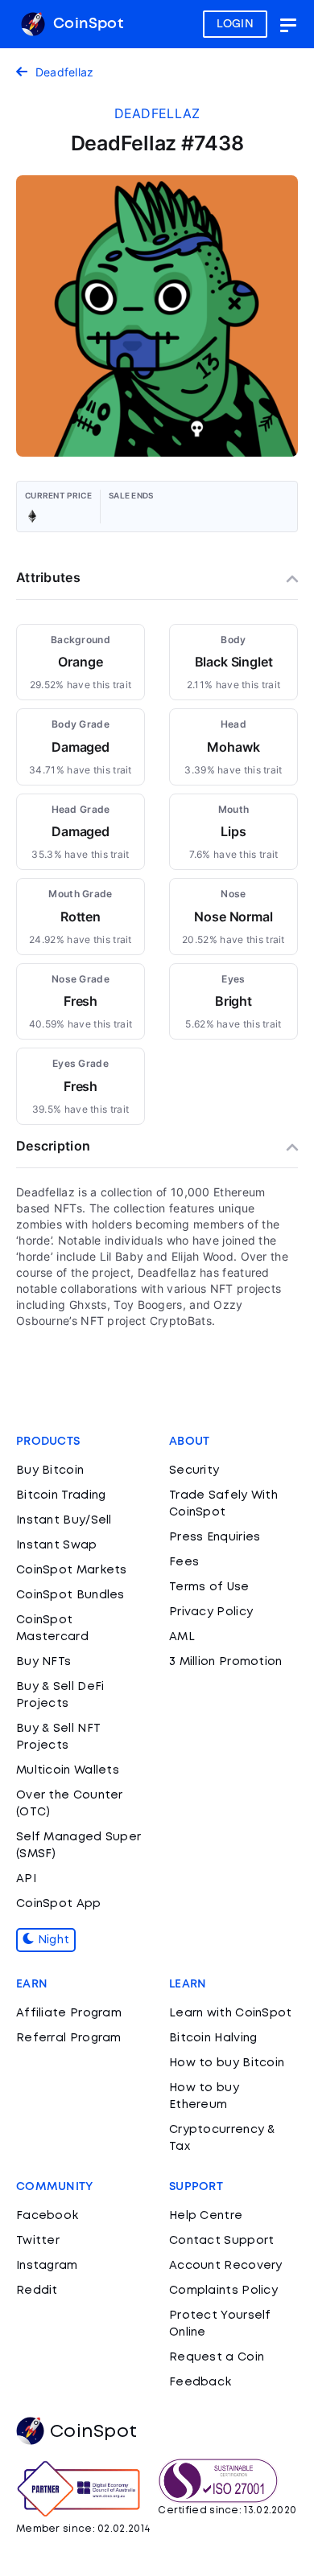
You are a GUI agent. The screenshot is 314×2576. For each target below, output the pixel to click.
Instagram (47, 2266)
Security (194, 1471)
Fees (184, 1562)
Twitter (38, 2241)
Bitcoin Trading (61, 1495)
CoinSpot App (59, 1904)
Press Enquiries (215, 1537)
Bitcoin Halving (213, 2038)
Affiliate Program (69, 2013)
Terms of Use (209, 1587)
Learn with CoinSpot (231, 2013)
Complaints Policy (223, 2291)
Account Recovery (226, 2266)
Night (52, 1940)
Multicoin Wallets (68, 1770)
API (26, 1879)
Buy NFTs (43, 1662)
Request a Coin (217, 2357)
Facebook (47, 2216)
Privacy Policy (211, 1612)
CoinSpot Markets (72, 1570)
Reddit (37, 2291)
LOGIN (235, 24)
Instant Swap (57, 1545)
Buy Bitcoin (50, 1471)
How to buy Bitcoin (227, 2063)
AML (182, 1637)
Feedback (200, 2382)
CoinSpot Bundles (70, 1595)
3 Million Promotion (226, 1662)
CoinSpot (86, 24)
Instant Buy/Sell (64, 1520)
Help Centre (206, 2216)
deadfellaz (157, 113)
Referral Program (69, 2038)
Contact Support (222, 2241)
